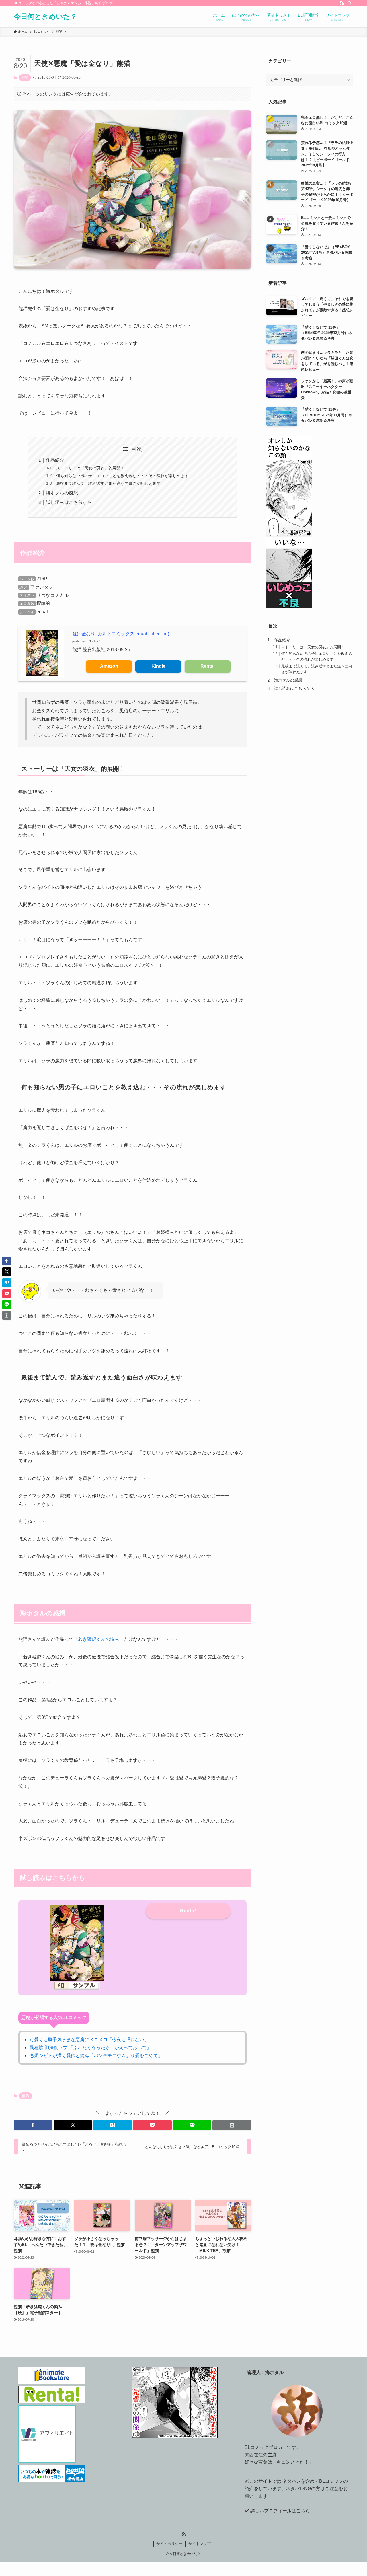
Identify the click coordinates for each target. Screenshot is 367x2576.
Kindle (158, 666)
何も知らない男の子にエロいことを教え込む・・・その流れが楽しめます (122, 476)
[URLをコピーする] (232, 2125)
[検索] (350, 3)
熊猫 (25, 77)
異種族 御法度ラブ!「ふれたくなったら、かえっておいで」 (90, 2048)
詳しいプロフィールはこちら (280, 2511)
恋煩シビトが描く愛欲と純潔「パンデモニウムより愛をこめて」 (96, 2056)
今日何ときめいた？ (45, 17)
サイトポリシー (169, 2544)
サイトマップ (200, 2544)
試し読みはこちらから (69, 502)
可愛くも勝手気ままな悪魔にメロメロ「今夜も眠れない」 (89, 2040)
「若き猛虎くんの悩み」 (99, 1639)
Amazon (109, 666)
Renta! (208, 666)
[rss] (342, 3)
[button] (33, 2125)
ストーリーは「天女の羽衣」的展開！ (90, 468)
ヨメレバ (94, 641)
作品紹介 (55, 460)
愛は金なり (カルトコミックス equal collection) (121, 634)
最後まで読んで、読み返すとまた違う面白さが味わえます (108, 483)
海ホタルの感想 (62, 493)
